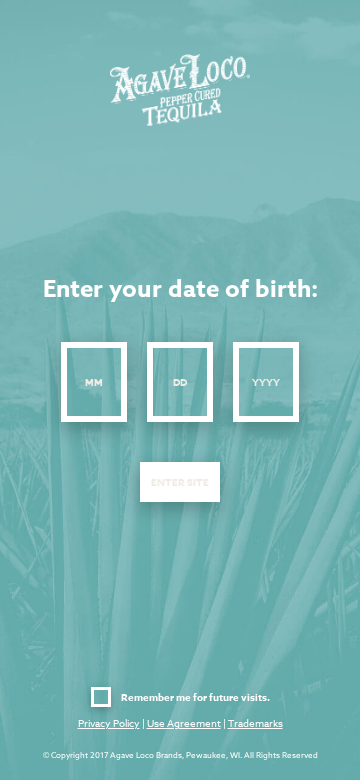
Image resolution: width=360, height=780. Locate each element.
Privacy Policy (109, 723)
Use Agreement (184, 723)
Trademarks (255, 723)
